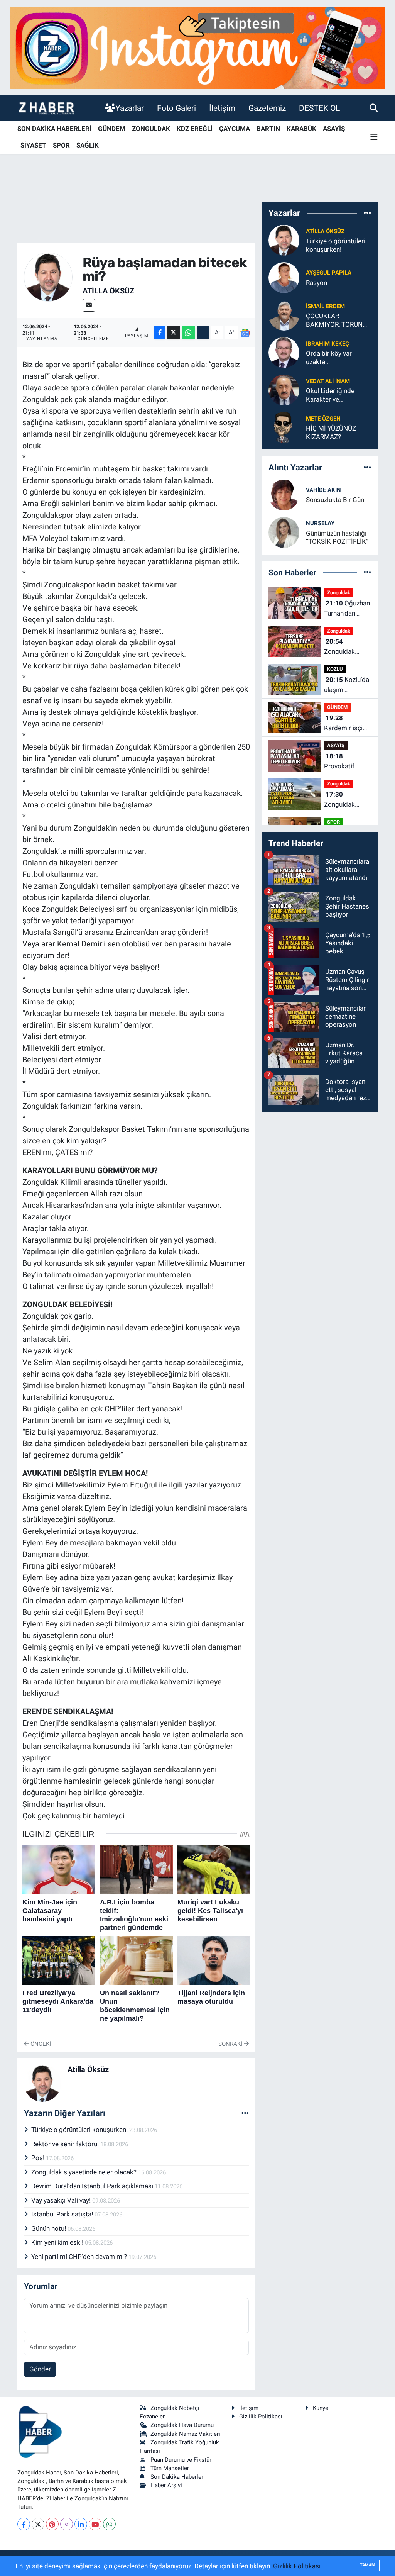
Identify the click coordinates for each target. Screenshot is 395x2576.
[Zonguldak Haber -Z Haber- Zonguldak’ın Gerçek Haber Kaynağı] (46, 108)
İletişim (222, 108)
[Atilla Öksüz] (48, 276)
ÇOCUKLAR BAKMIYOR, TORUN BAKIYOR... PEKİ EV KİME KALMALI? (334, 320)
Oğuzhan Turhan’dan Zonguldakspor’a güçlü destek (349, 609)
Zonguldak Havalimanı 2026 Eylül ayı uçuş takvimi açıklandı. (344, 800)
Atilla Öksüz (108, 291)
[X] (38, 2524)
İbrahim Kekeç (327, 344)
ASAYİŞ (334, 129)
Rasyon (317, 283)
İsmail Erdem (325, 306)
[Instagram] (67, 2524)
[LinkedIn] (81, 2524)
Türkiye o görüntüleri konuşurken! (80, 2130)
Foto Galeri (176, 108)
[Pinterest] (52, 2524)
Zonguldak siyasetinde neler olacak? (85, 2172)
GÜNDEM (112, 129)
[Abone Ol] (246, 333)
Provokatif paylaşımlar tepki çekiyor (343, 762)
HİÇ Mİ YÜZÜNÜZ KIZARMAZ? (331, 432)
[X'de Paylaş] (173, 333)
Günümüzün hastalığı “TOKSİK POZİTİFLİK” (337, 537)
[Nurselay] (284, 532)
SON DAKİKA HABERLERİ (54, 129)
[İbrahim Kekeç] (284, 352)
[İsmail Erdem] (284, 315)
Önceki (40, 2044)
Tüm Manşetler (170, 2468)
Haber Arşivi (166, 2485)
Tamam (368, 2565)
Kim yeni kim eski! (58, 2242)
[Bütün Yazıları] (245, 2113)
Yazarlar (130, 108)
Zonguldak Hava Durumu (182, 2425)
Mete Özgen (323, 419)
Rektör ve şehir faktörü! (66, 2144)
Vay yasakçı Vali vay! (62, 2200)
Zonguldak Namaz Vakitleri (185, 2434)
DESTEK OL (319, 108)
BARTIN (268, 129)
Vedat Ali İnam (328, 381)
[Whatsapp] (109, 2524)
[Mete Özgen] (284, 427)
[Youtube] (95, 2524)
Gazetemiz (267, 108)
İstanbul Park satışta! (63, 2214)
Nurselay (320, 523)
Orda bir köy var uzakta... (329, 357)
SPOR (61, 145)
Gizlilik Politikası (261, 2417)
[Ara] (374, 108)
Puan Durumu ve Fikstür (181, 2460)
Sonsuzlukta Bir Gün (335, 500)
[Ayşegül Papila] (284, 277)
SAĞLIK (88, 145)
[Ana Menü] (374, 137)
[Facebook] (24, 2524)
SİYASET (33, 145)
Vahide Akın (323, 490)
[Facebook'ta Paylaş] (160, 333)
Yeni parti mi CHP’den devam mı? (80, 2257)
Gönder (40, 2369)
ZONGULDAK (151, 129)
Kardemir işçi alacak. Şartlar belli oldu (345, 723)
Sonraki (231, 2044)
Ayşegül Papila (329, 273)
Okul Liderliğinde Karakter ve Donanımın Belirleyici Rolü (336, 395)
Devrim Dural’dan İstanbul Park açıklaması (93, 2186)
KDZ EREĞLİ (195, 129)
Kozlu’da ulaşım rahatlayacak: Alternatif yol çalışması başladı (347, 685)
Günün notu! (49, 2228)
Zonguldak (339, 593)
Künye (321, 2408)
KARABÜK (301, 129)
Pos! (39, 2158)
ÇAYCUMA (235, 129)
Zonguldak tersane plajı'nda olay (343, 647)
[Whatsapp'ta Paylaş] (188, 333)
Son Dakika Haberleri (178, 2477)
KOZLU (335, 669)
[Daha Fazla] (203, 333)
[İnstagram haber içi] (197, 47)
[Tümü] (367, 213)
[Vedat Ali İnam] (284, 390)
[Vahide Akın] (284, 494)
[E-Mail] (89, 305)
